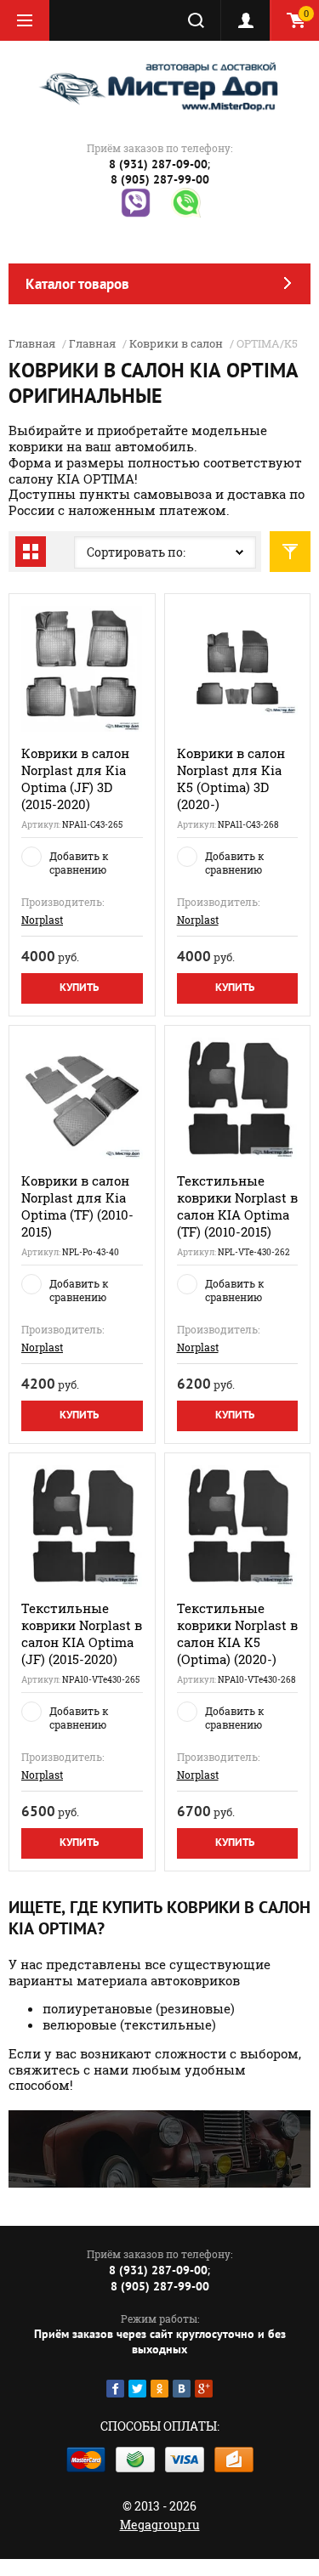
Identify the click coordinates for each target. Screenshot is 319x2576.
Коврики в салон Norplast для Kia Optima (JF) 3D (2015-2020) (75, 778)
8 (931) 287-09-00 (158, 164)
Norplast (42, 920)
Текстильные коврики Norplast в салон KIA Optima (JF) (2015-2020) (82, 1633)
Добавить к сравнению (79, 863)
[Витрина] (31, 552)
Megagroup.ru (160, 2525)
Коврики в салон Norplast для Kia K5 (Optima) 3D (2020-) (231, 778)
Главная (32, 343)
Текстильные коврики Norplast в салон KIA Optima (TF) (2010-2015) (237, 1206)
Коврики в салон (176, 343)
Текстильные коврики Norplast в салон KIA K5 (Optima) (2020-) (237, 1633)
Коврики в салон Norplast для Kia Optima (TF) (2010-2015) (77, 1206)
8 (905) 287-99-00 (160, 179)
